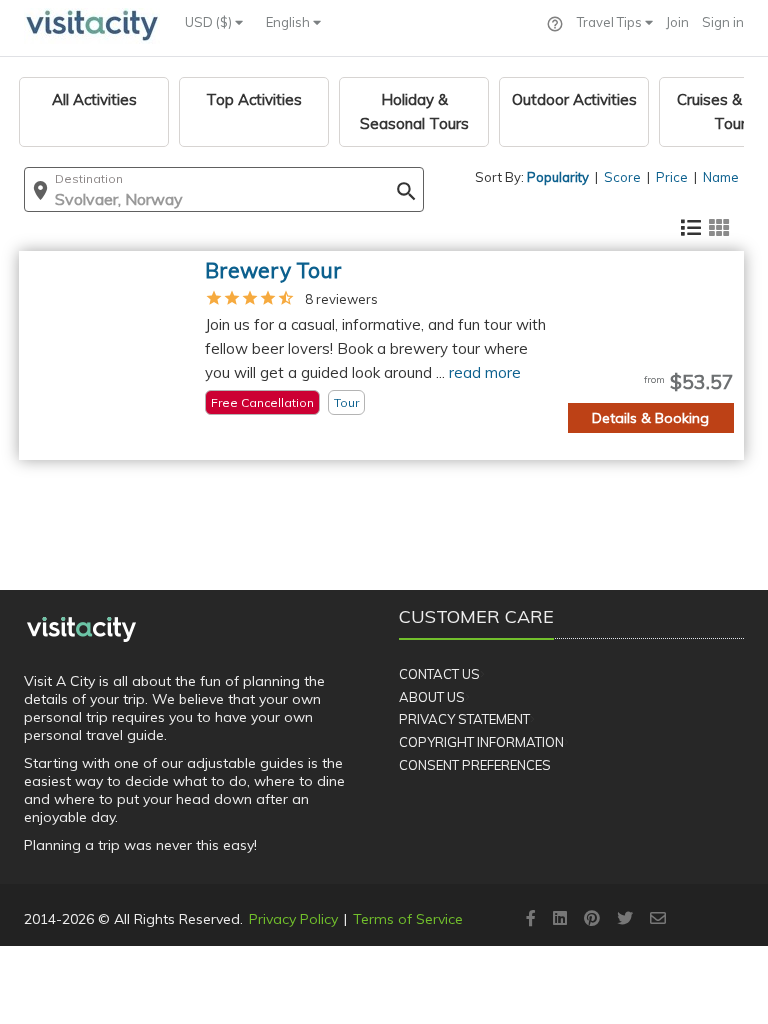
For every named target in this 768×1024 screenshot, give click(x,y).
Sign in (723, 22)
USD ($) (210, 22)
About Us (432, 697)
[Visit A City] (81, 629)
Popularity (558, 177)
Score (622, 177)
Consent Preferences (475, 765)
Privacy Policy (293, 919)
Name (721, 177)
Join (677, 22)
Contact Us (439, 674)
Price (672, 177)
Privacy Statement (464, 719)
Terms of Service (408, 919)
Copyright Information (481, 742)
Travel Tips (611, 22)
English (289, 22)
